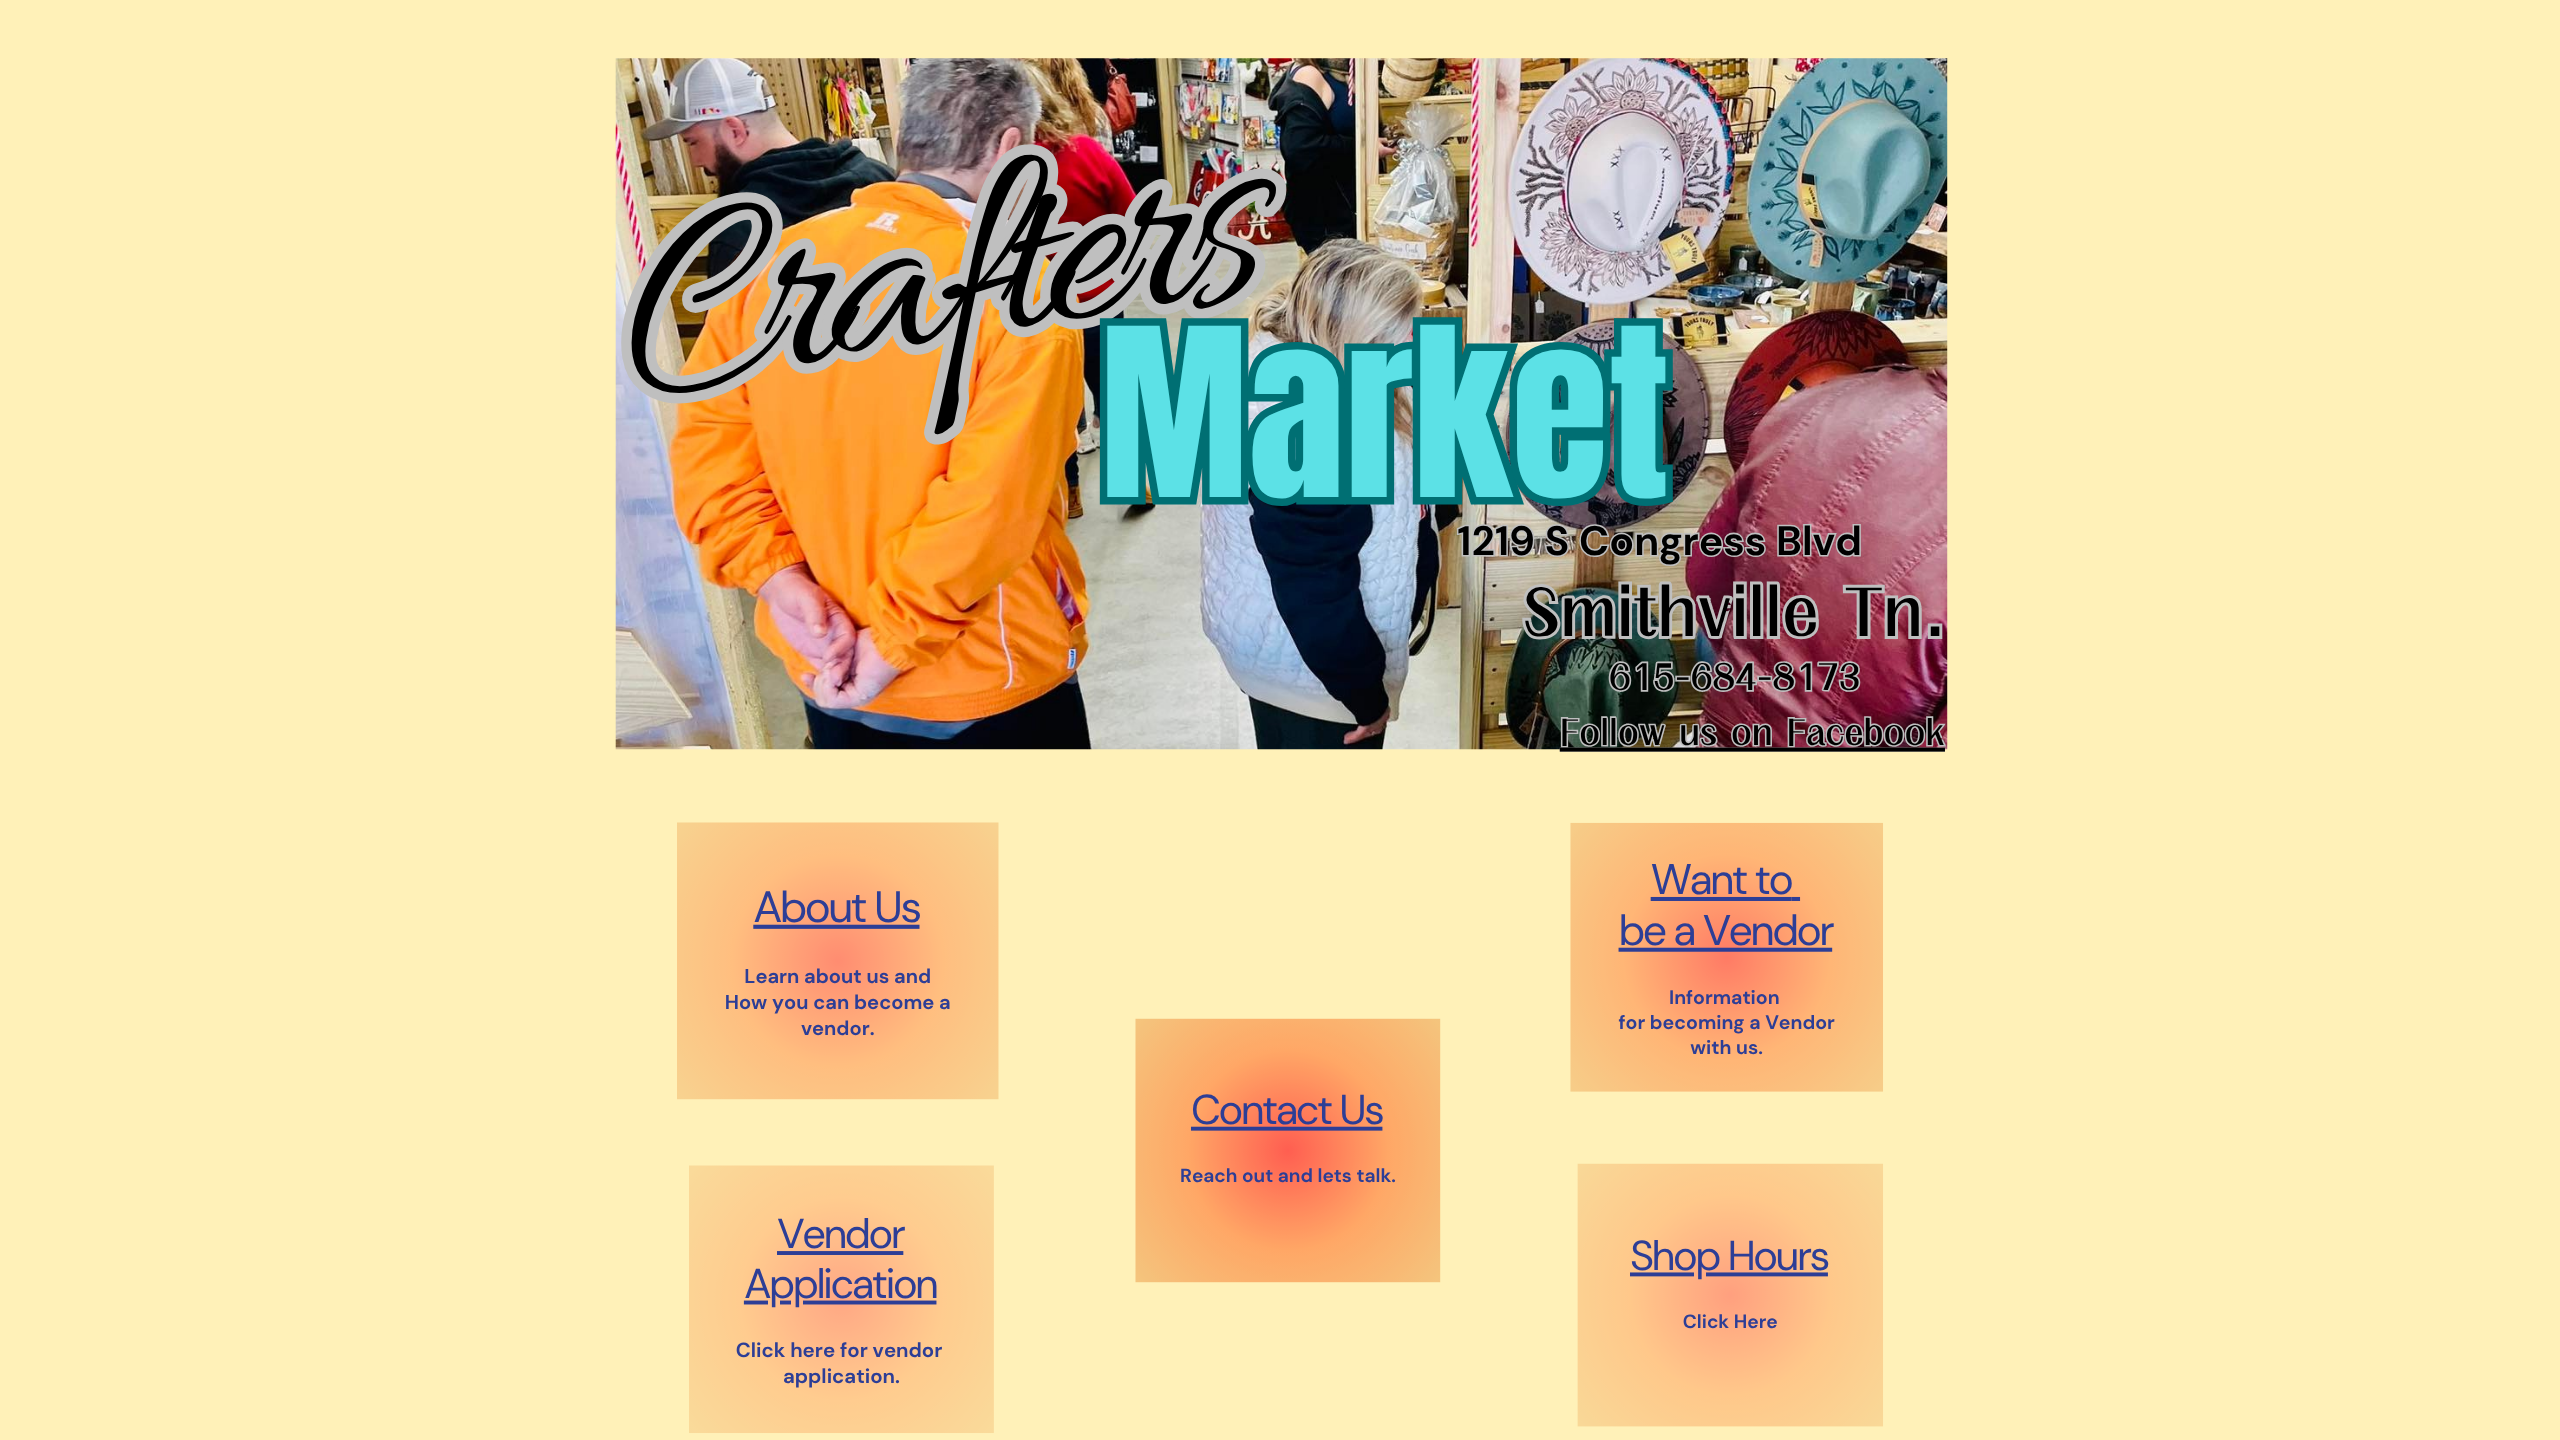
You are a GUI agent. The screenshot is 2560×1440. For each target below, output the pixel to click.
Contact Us (1286, 1109)
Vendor (840, 1234)
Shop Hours (1729, 1255)
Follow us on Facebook (1752, 733)
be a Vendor (1726, 930)
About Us (836, 907)
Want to (1721, 880)
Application (840, 1283)
